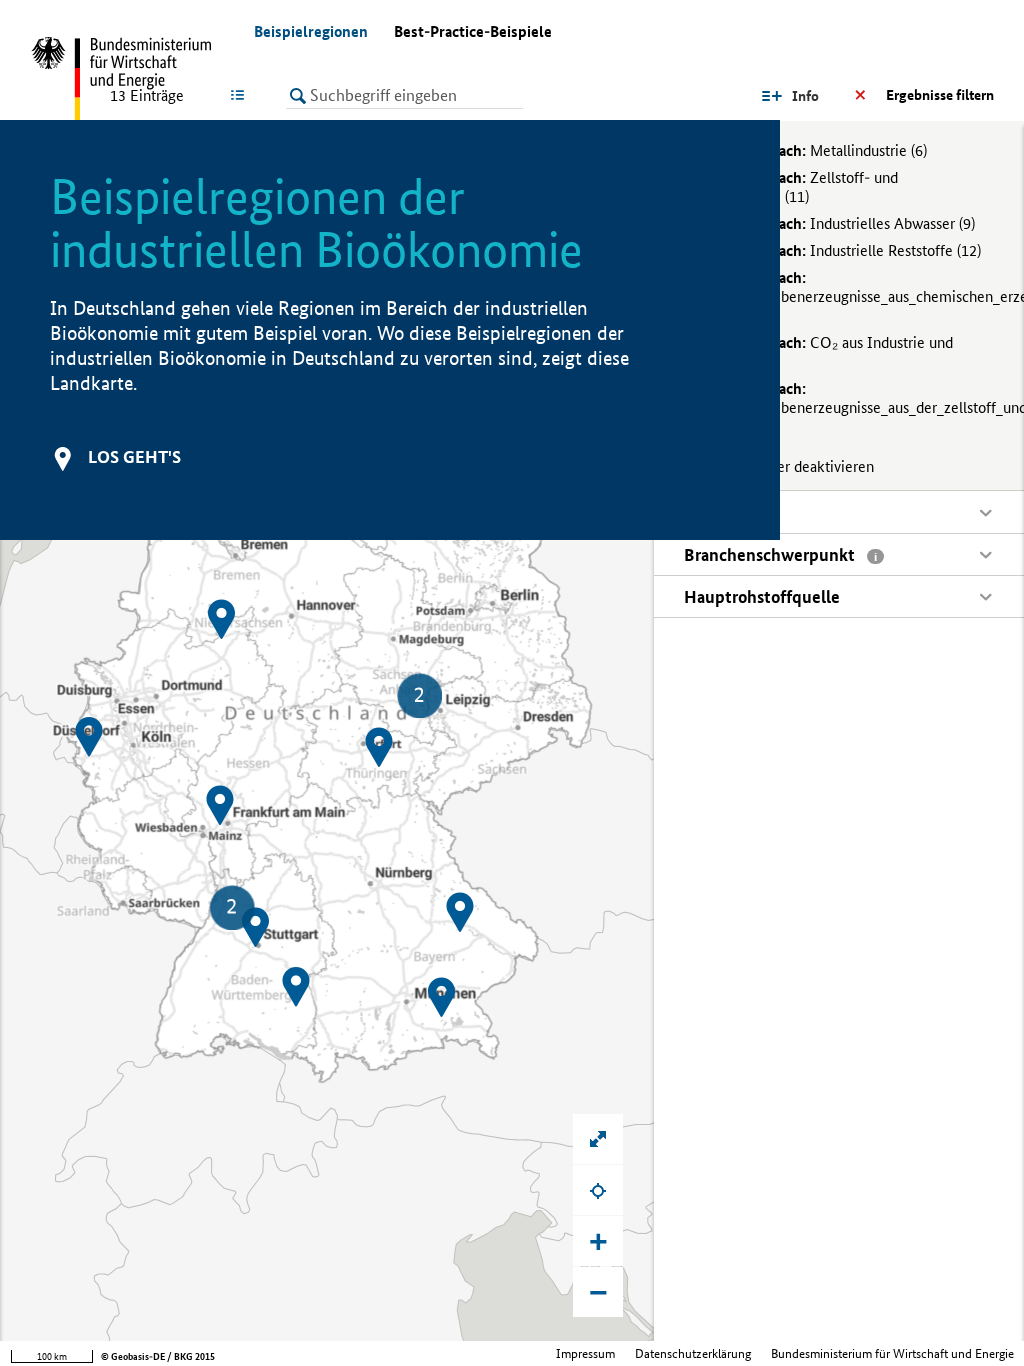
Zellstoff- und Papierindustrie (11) (791, 187)
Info (805, 96)
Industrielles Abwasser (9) (841, 223)
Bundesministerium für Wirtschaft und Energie (892, 1353)
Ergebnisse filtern (940, 95)
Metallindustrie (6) (817, 150)
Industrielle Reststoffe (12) (844, 250)
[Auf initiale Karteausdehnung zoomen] (598, 1139)
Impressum (585, 1353)
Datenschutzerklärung (693, 1353)
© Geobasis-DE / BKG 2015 (158, 1356)
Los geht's (134, 456)
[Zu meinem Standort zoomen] (598, 1190)
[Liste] (241, 95)
